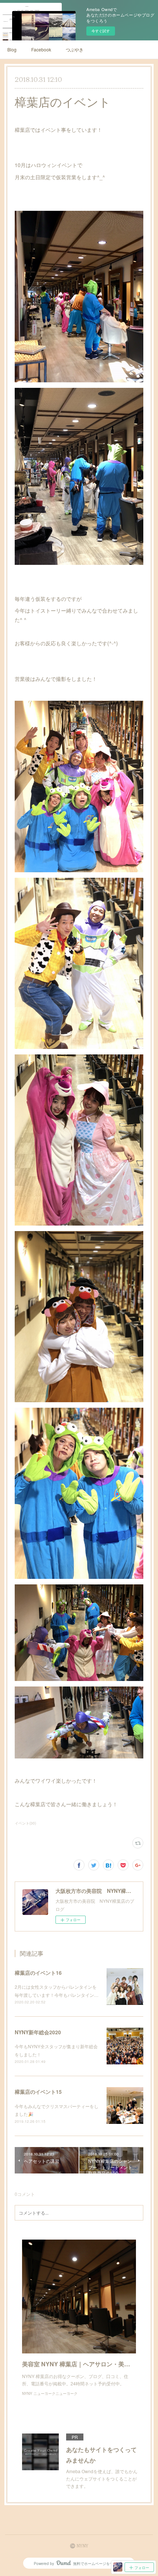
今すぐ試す (101, 31)
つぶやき (75, 49)
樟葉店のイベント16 (38, 1973)
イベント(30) (25, 1823)
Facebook (41, 49)
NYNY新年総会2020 (38, 2032)
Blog (12, 49)
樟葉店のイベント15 (38, 2092)
